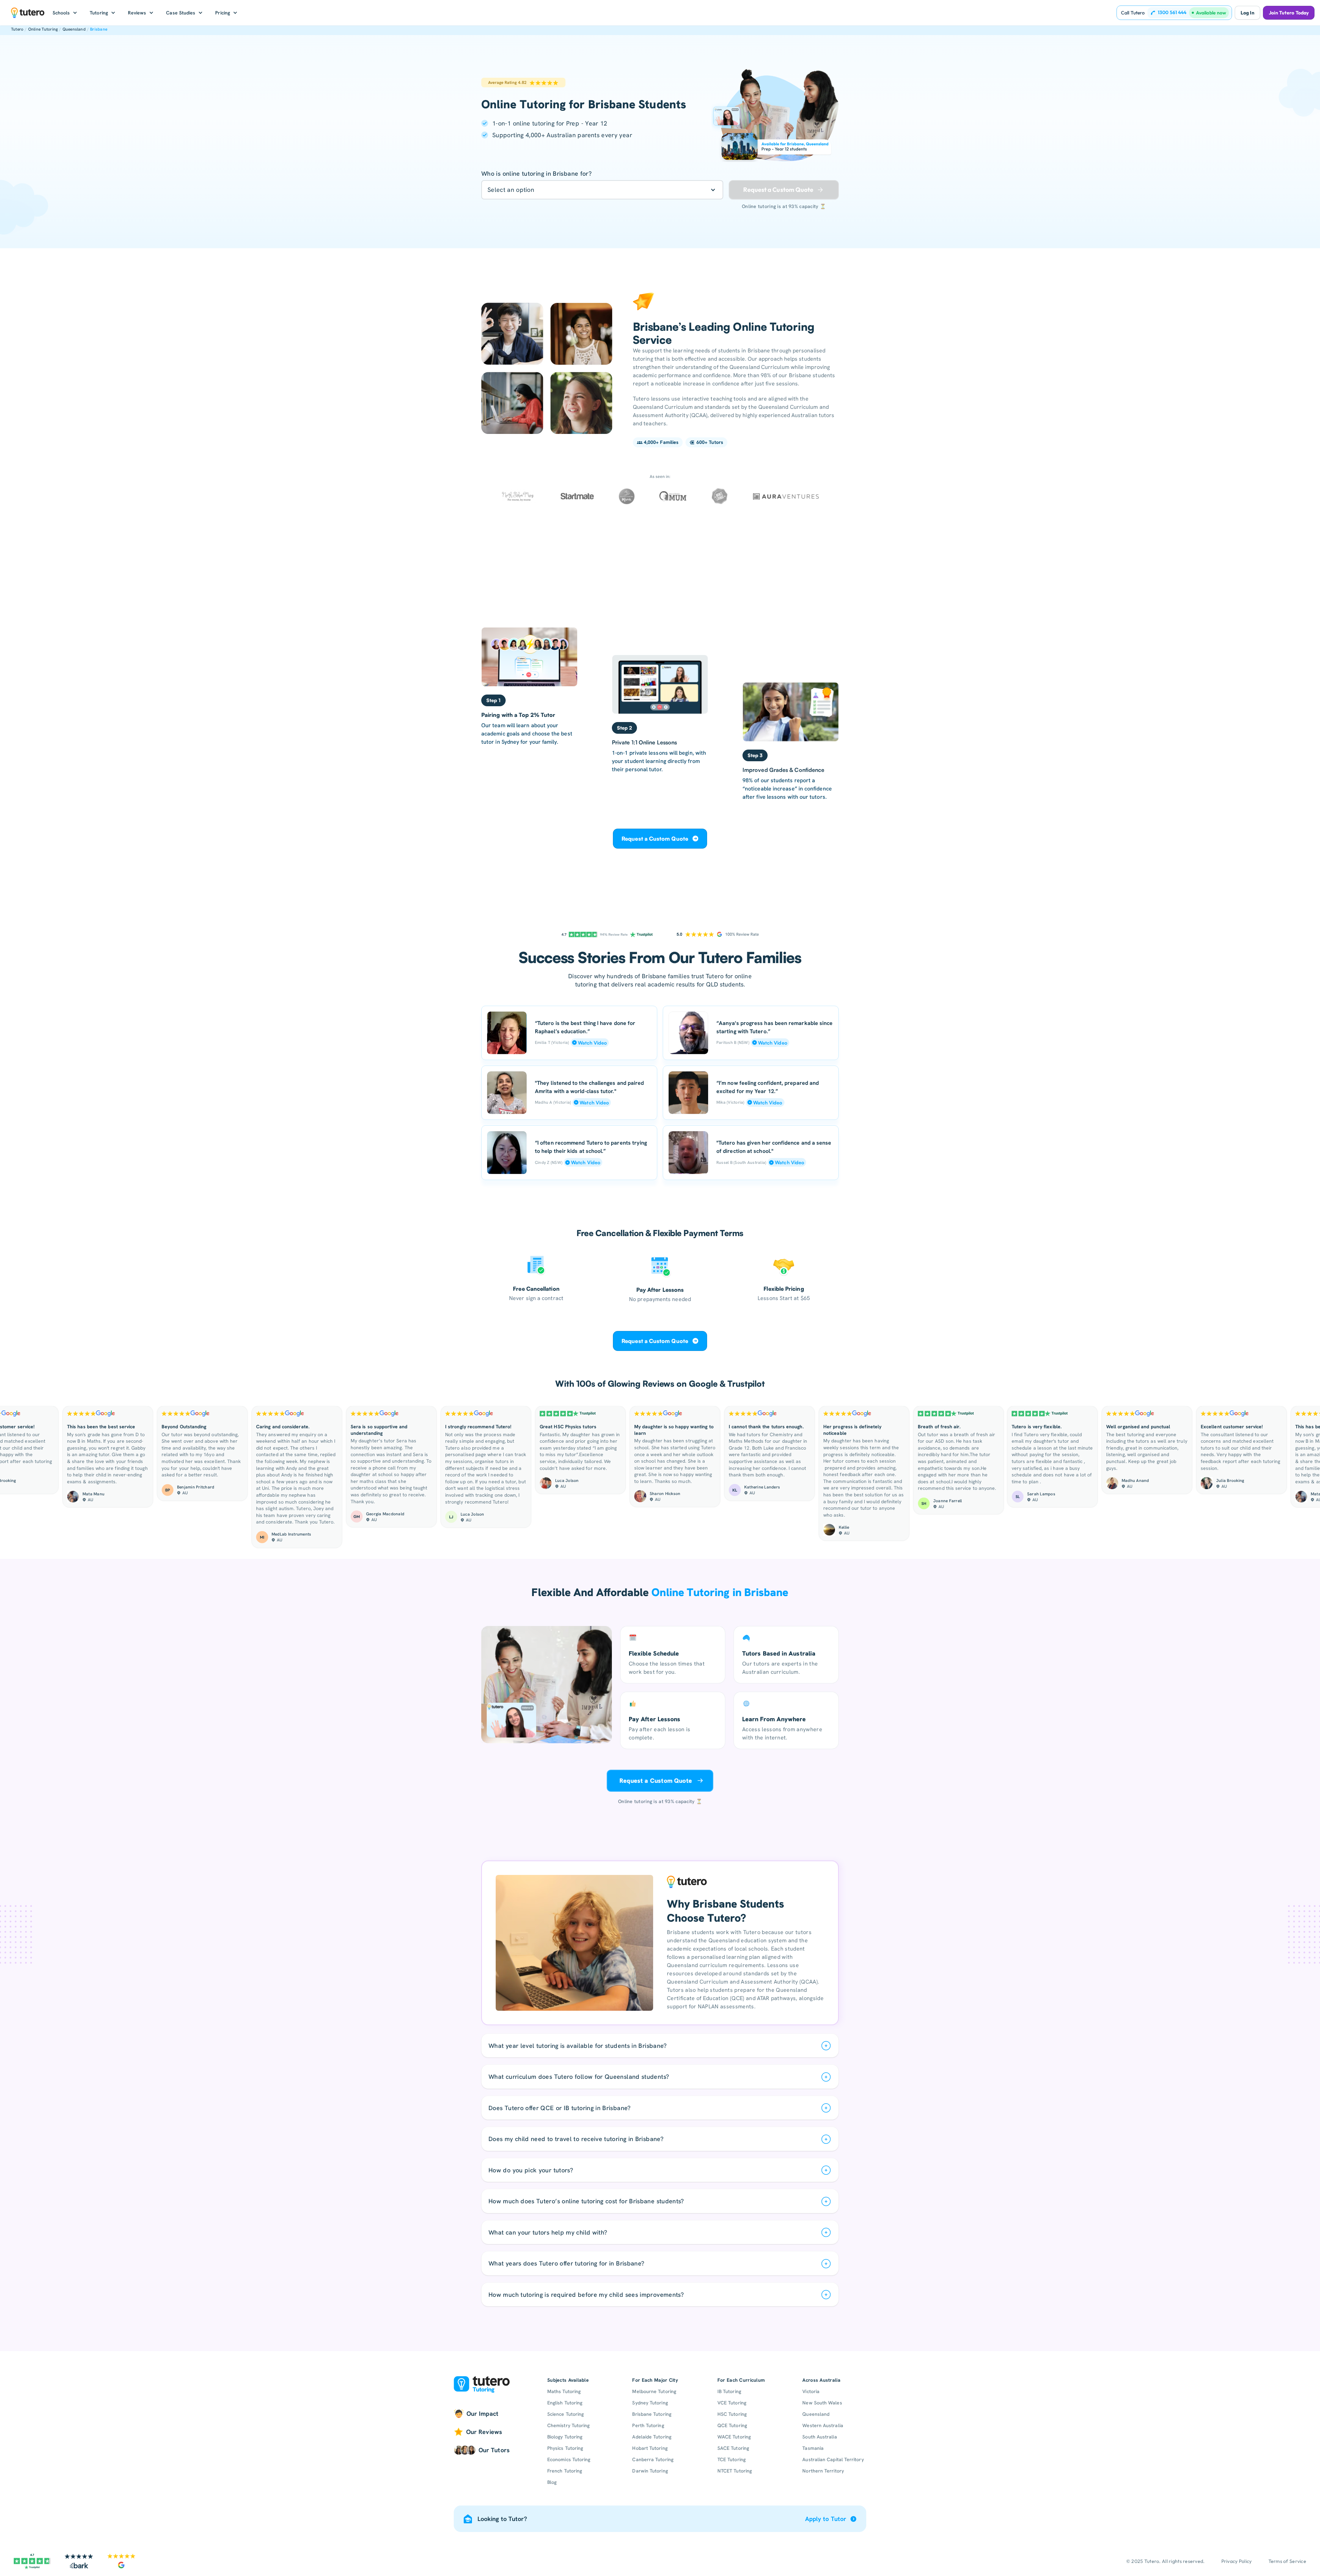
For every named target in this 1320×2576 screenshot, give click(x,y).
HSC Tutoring (732, 2414)
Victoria (811, 2391)
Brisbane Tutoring (652, 2414)
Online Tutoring (43, 29)
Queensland (74, 29)
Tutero (17, 29)
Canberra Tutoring (653, 2459)
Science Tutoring (565, 2414)
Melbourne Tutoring (654, 2391)
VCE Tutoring (732, 2403)
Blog (552, 2482)
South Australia (819, 2437)
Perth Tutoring (648, 2425)
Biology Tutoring (565, 2437)
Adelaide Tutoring (652, 2437)
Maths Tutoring (564, 2391)
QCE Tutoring (732, 2425)
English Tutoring (565, 2403)
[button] (65, 13)
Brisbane (99, 29)
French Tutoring (565, 2471)
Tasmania (813, 2448)
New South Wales (822, 2403)
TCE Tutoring (731, 2459)
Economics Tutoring (569, 2459)
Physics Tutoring (565, 2448)
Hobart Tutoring (650, 2448)
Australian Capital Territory (833, 2459)
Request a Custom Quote (655, 839)
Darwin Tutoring (650, 2471)
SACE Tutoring (733, 2448)
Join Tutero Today (1289, 13)
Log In (1247, 13)
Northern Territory (823, 2471)
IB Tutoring (729, 2391)
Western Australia (823, 2425)
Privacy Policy (1237, 2561)
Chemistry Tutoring (568, 2425)
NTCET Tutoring (735, 2471)
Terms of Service (1287, 2561)
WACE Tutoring (734, 2437)
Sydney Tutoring (650, 2403)
